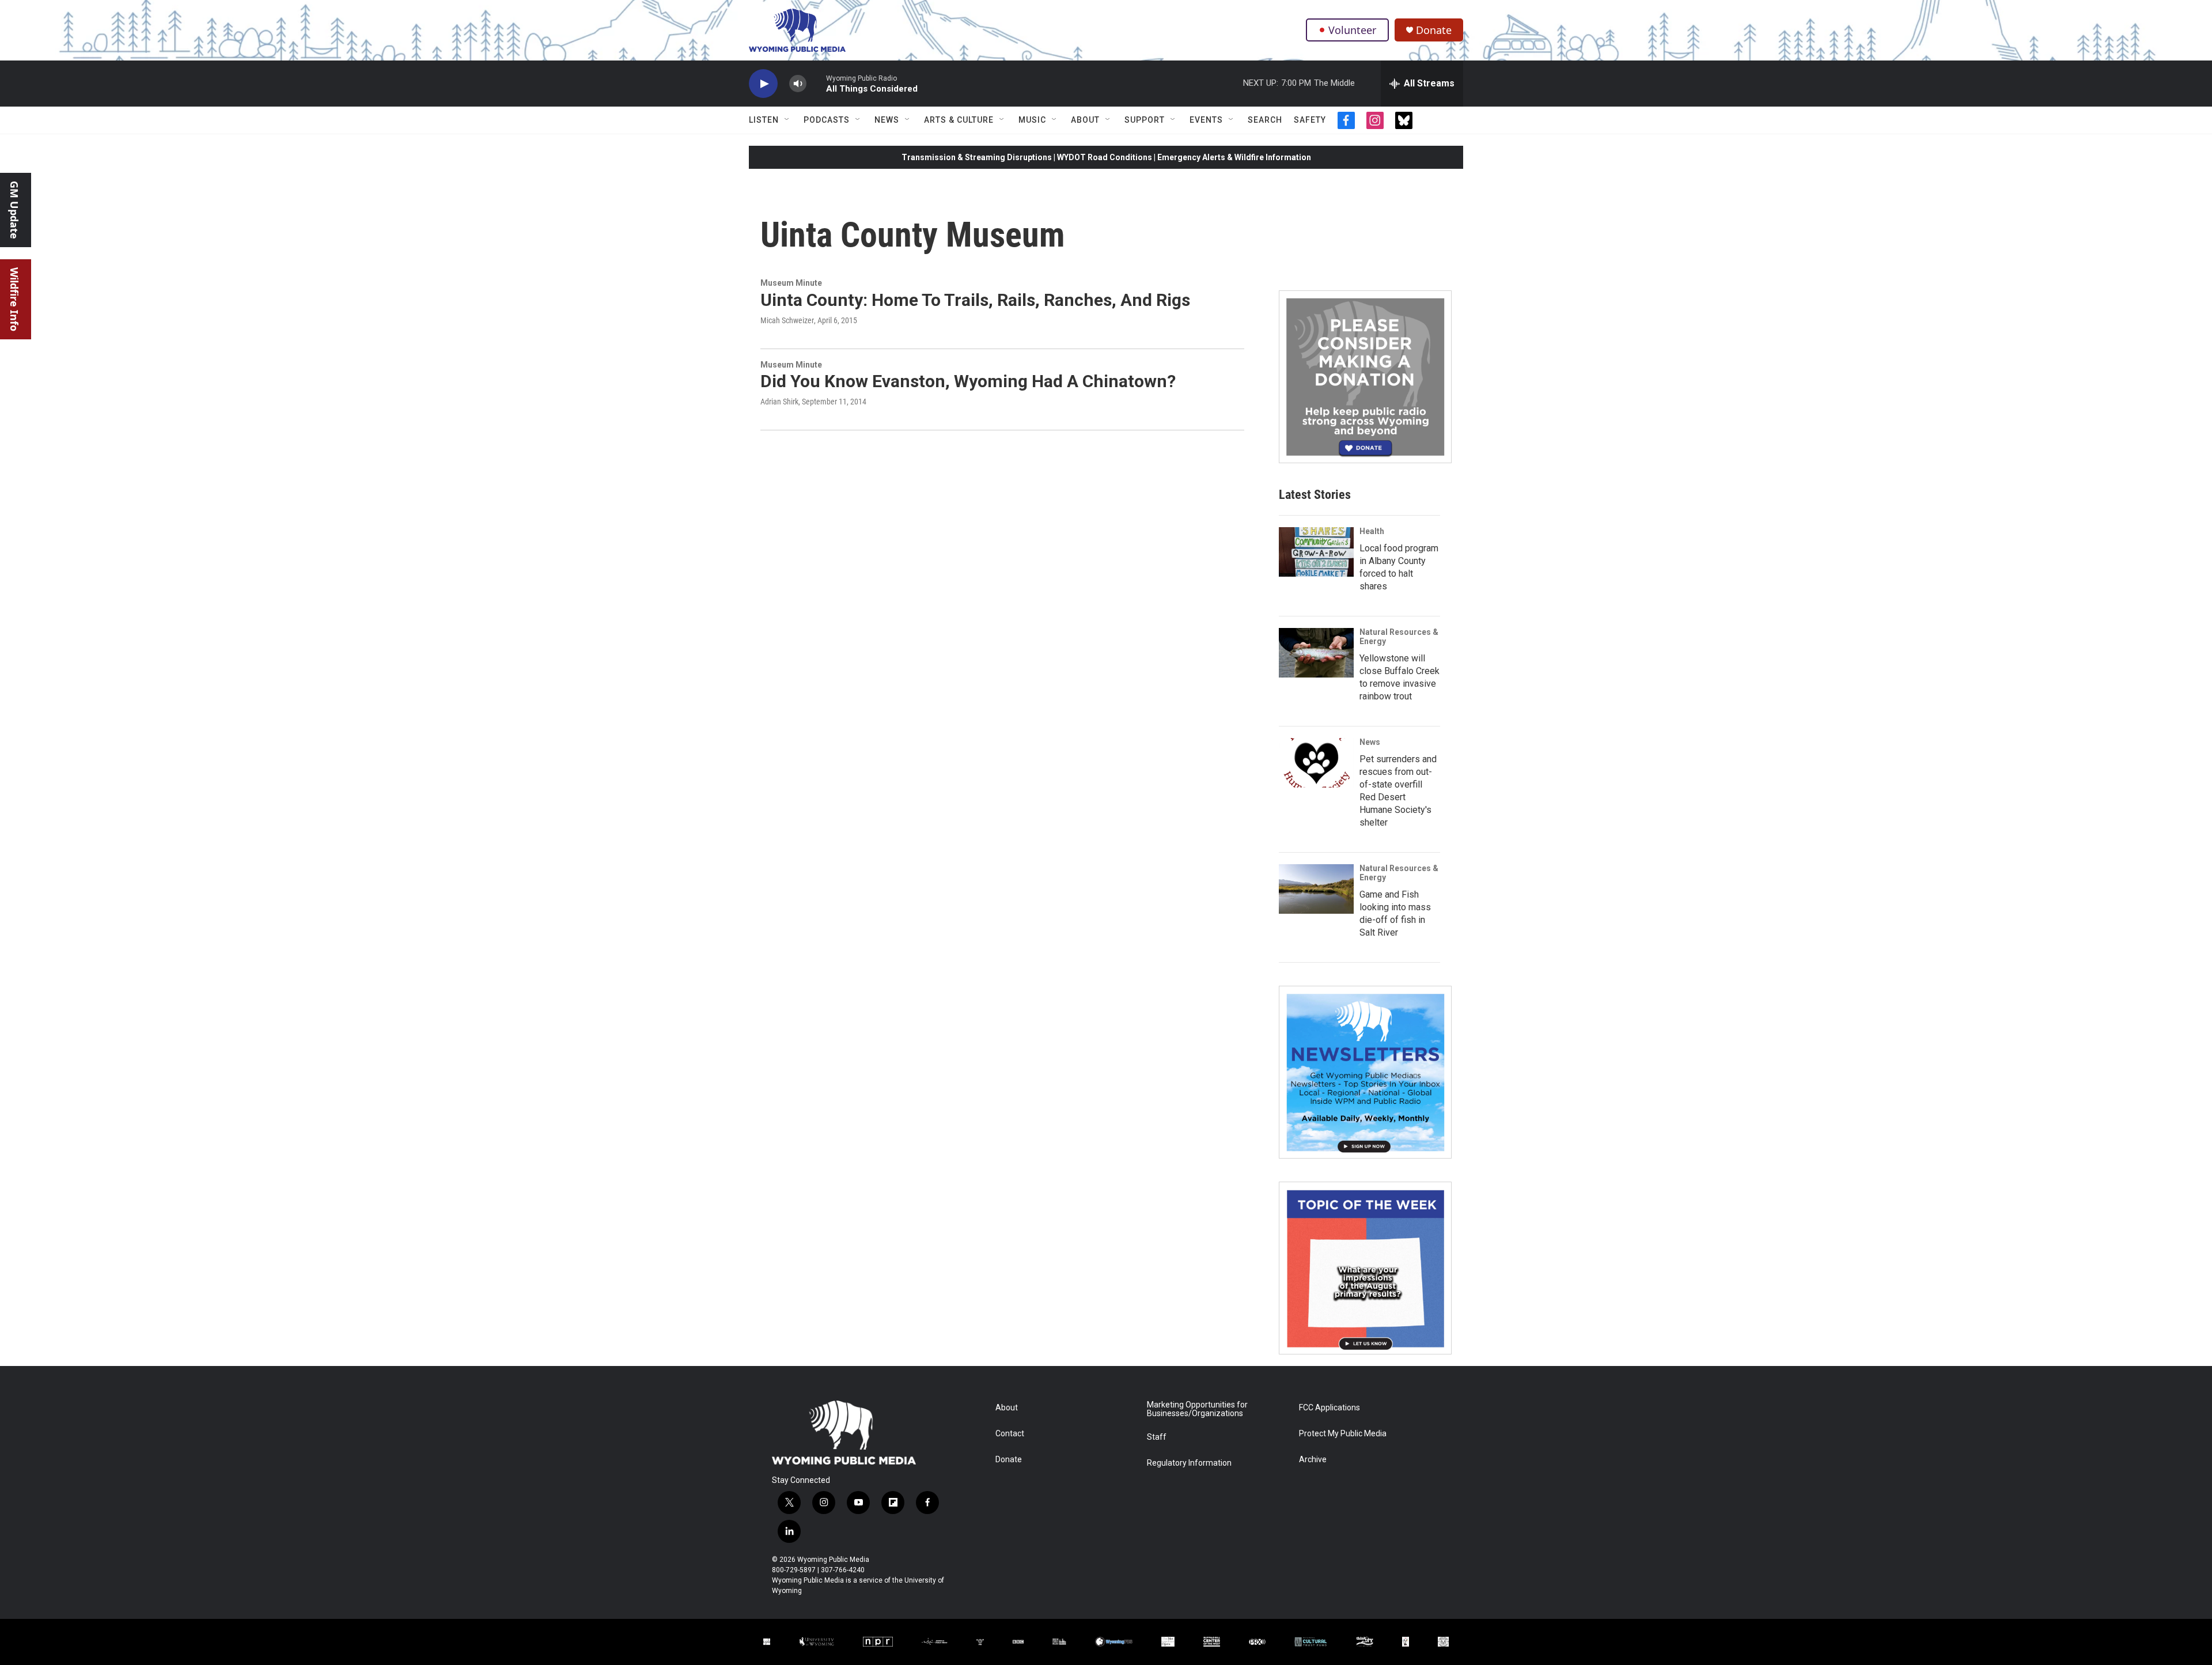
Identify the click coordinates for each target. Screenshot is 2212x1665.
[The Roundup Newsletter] (1365, 1072)
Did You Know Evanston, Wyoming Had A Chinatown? (968, 381)
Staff (1157, 1437)
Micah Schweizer (787, 320)
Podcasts (827, 120)
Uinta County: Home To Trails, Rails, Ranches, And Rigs (975, 300)
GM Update (14, 210)
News (887, 120)
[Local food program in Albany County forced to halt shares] (1316, 552)
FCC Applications (1330, 1408)
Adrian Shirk (779, 402)
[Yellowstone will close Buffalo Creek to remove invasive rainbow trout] (1316, 653)
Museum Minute (791, 283)
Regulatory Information (1189, 1463)
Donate (1434, 30)
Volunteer (1352, 30)
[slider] (816, 83)
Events (1206, 120)
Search (1265, 120)
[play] (763, 84)
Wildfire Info (14, 299)
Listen (764, 120)
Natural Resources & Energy (1399, 637)
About (1085, 120)
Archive (1313, 1460)
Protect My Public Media (1343, 1434)
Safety (1310, 120)
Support (1145, 120)
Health (1372, 531)
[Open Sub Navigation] (787, 120)
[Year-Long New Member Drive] (1365, 377)
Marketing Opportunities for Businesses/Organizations (1197, 1409)
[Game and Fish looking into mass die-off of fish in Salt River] (1316, 889)
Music (1032, 120)
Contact (1010, 1434)
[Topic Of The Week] (1365, 1268)
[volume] (798, 84)
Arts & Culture (959, 120)
